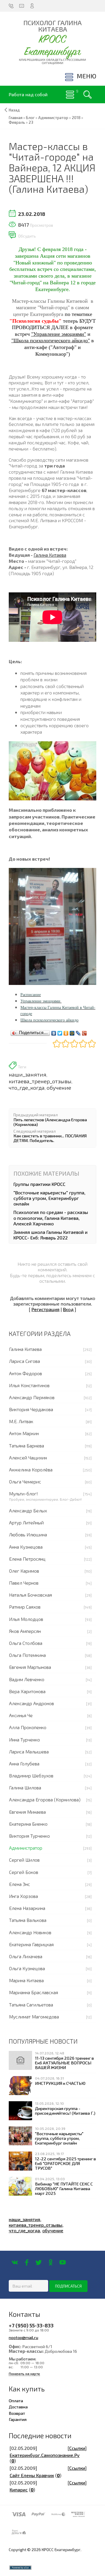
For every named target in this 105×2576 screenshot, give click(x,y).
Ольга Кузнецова (27, 1968)
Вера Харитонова (27, 1691)
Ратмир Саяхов (25, 1607)
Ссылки (77, 2448)
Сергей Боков (24, 1872)
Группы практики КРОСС (39, 1184)
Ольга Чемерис (25, 1482)
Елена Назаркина (27, 1908)
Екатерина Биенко (28, 1824)
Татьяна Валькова (28, 1920)
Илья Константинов (29, 1385)
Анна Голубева (24, 1764)
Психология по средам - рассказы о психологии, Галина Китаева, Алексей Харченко (51, 1218)
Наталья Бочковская (30, 1595)
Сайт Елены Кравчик (32, 2475)
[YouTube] (63, 2262)
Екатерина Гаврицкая (31, 1944)
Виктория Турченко (29, 1836)
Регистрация (45, 1309)
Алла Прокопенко (28, 1727)
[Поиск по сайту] (87, 94)
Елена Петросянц (27, 1559)
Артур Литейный (26, 1522)
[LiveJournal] (78, 1032)
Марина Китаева (26, 1980)
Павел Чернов (24, 1583)
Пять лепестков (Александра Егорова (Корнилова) (50, 1122)
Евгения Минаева (27, 1812)
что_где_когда (27, 1088)
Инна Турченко (24, 1740)
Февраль (17, 122)
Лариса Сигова (24, 1361)
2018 (76, 118)
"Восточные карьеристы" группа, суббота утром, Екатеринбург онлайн (49, 1198)
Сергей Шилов (24, 1860)
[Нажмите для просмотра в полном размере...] (52, 770)
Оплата (16, 2400)
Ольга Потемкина (27, 1655)
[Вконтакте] (15, 2262)
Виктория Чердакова (31, 1409)
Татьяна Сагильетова (31, 2005)
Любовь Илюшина (28, 1534)
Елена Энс (20, 1884)
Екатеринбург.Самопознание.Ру (45, 2455)
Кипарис (19, 2490)
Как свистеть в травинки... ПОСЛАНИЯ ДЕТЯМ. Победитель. (50, 1138)
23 (31, 122)
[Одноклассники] (66, 1032)
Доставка (18, 2407)
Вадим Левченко (27, 1679)
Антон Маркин (24, 1433)
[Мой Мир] (72, 1032)
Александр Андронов (32, 1703)
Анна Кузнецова (26, 1547)
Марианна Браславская (34, 1992)
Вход (68, 1309)
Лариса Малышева (29, 1752)
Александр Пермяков (32, 1397)
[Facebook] (27, 2262)
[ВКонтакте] (54, 1032)
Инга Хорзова (23, 1896)
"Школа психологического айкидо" (51, 341)
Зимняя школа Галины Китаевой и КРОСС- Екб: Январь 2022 (50, 1235)
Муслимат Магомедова (34, 2017)
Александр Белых (28, 1510)
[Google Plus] (84, 1032)
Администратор (26, 1848)
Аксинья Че (21, 1715)
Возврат (17, 2413)
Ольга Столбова (26, 1643)
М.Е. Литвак (21, 1421)
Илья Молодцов (26, 1619)
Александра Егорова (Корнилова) (45, 1799)
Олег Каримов (24, 1571)
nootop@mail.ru (23, 2337)
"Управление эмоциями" (59, 334)
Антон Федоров (26, 1373)
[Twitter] (60, 1032)
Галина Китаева (50, 555)
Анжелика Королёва (31, 1470)
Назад (14, 110)
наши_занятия (28, 1074)
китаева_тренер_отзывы (40, 1081)
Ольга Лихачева (26, 1956)
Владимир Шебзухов (31, 1775)
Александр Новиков (30, 1932)
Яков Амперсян (25, 1631)
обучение (59, 1088)
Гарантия (18, 2419)
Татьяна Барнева (27, 1446)
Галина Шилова (25, 1787)
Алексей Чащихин (28, 1458)
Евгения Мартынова (30, 1667)
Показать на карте (24, 2374)
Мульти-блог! (23, 1494)
